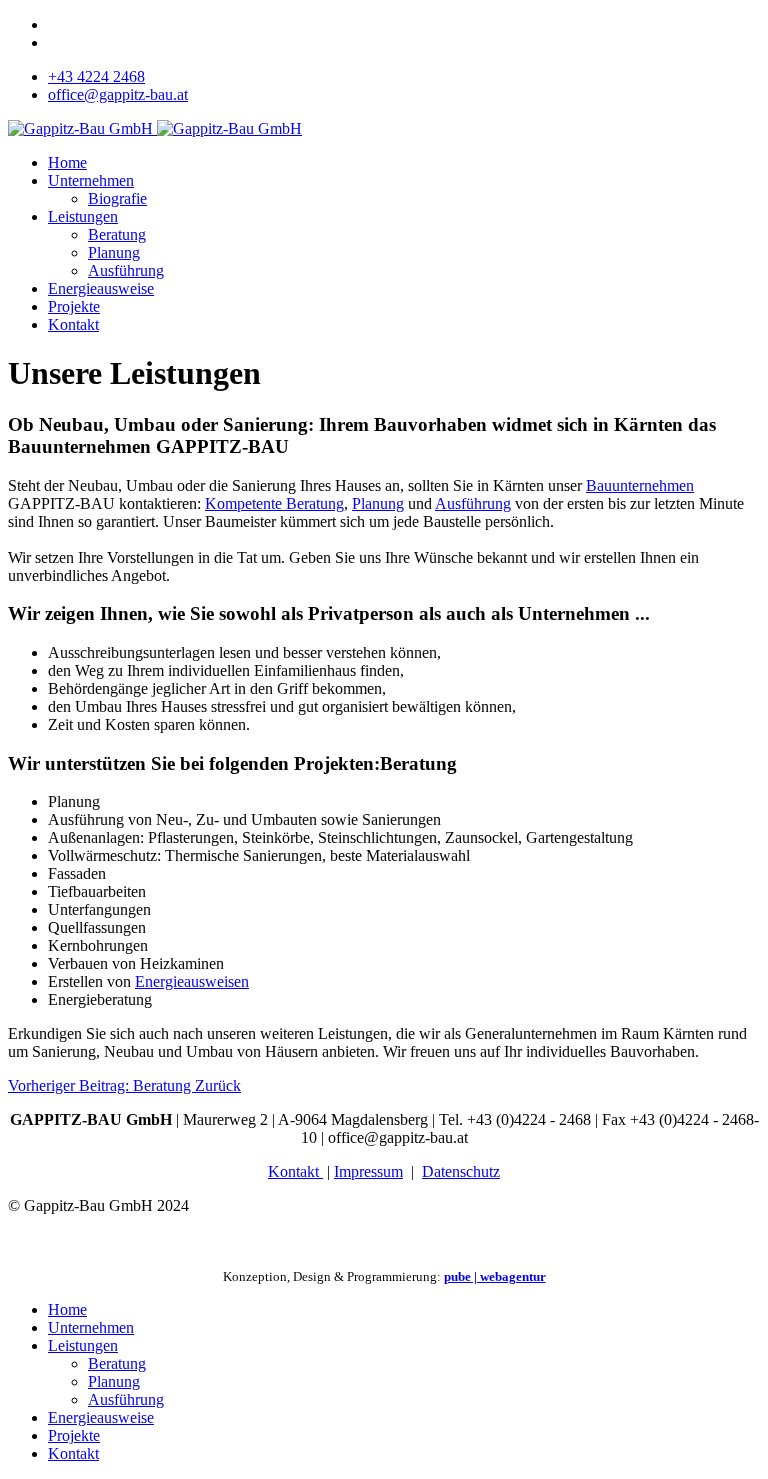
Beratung (117, 234)
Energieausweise (101, 288)
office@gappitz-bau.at (118, 94)
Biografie (117, 198)
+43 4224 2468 (96, 76)
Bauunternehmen (640, 485)
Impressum (368, 1171)
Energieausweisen (192, 981)
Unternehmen (91, 180)
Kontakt (73, 324)
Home (67, 162)
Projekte (74, 306)
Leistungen (83, 216)
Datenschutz (461, 1171)
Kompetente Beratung (274, 503)
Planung (114, 252)
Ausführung (126, 270)
